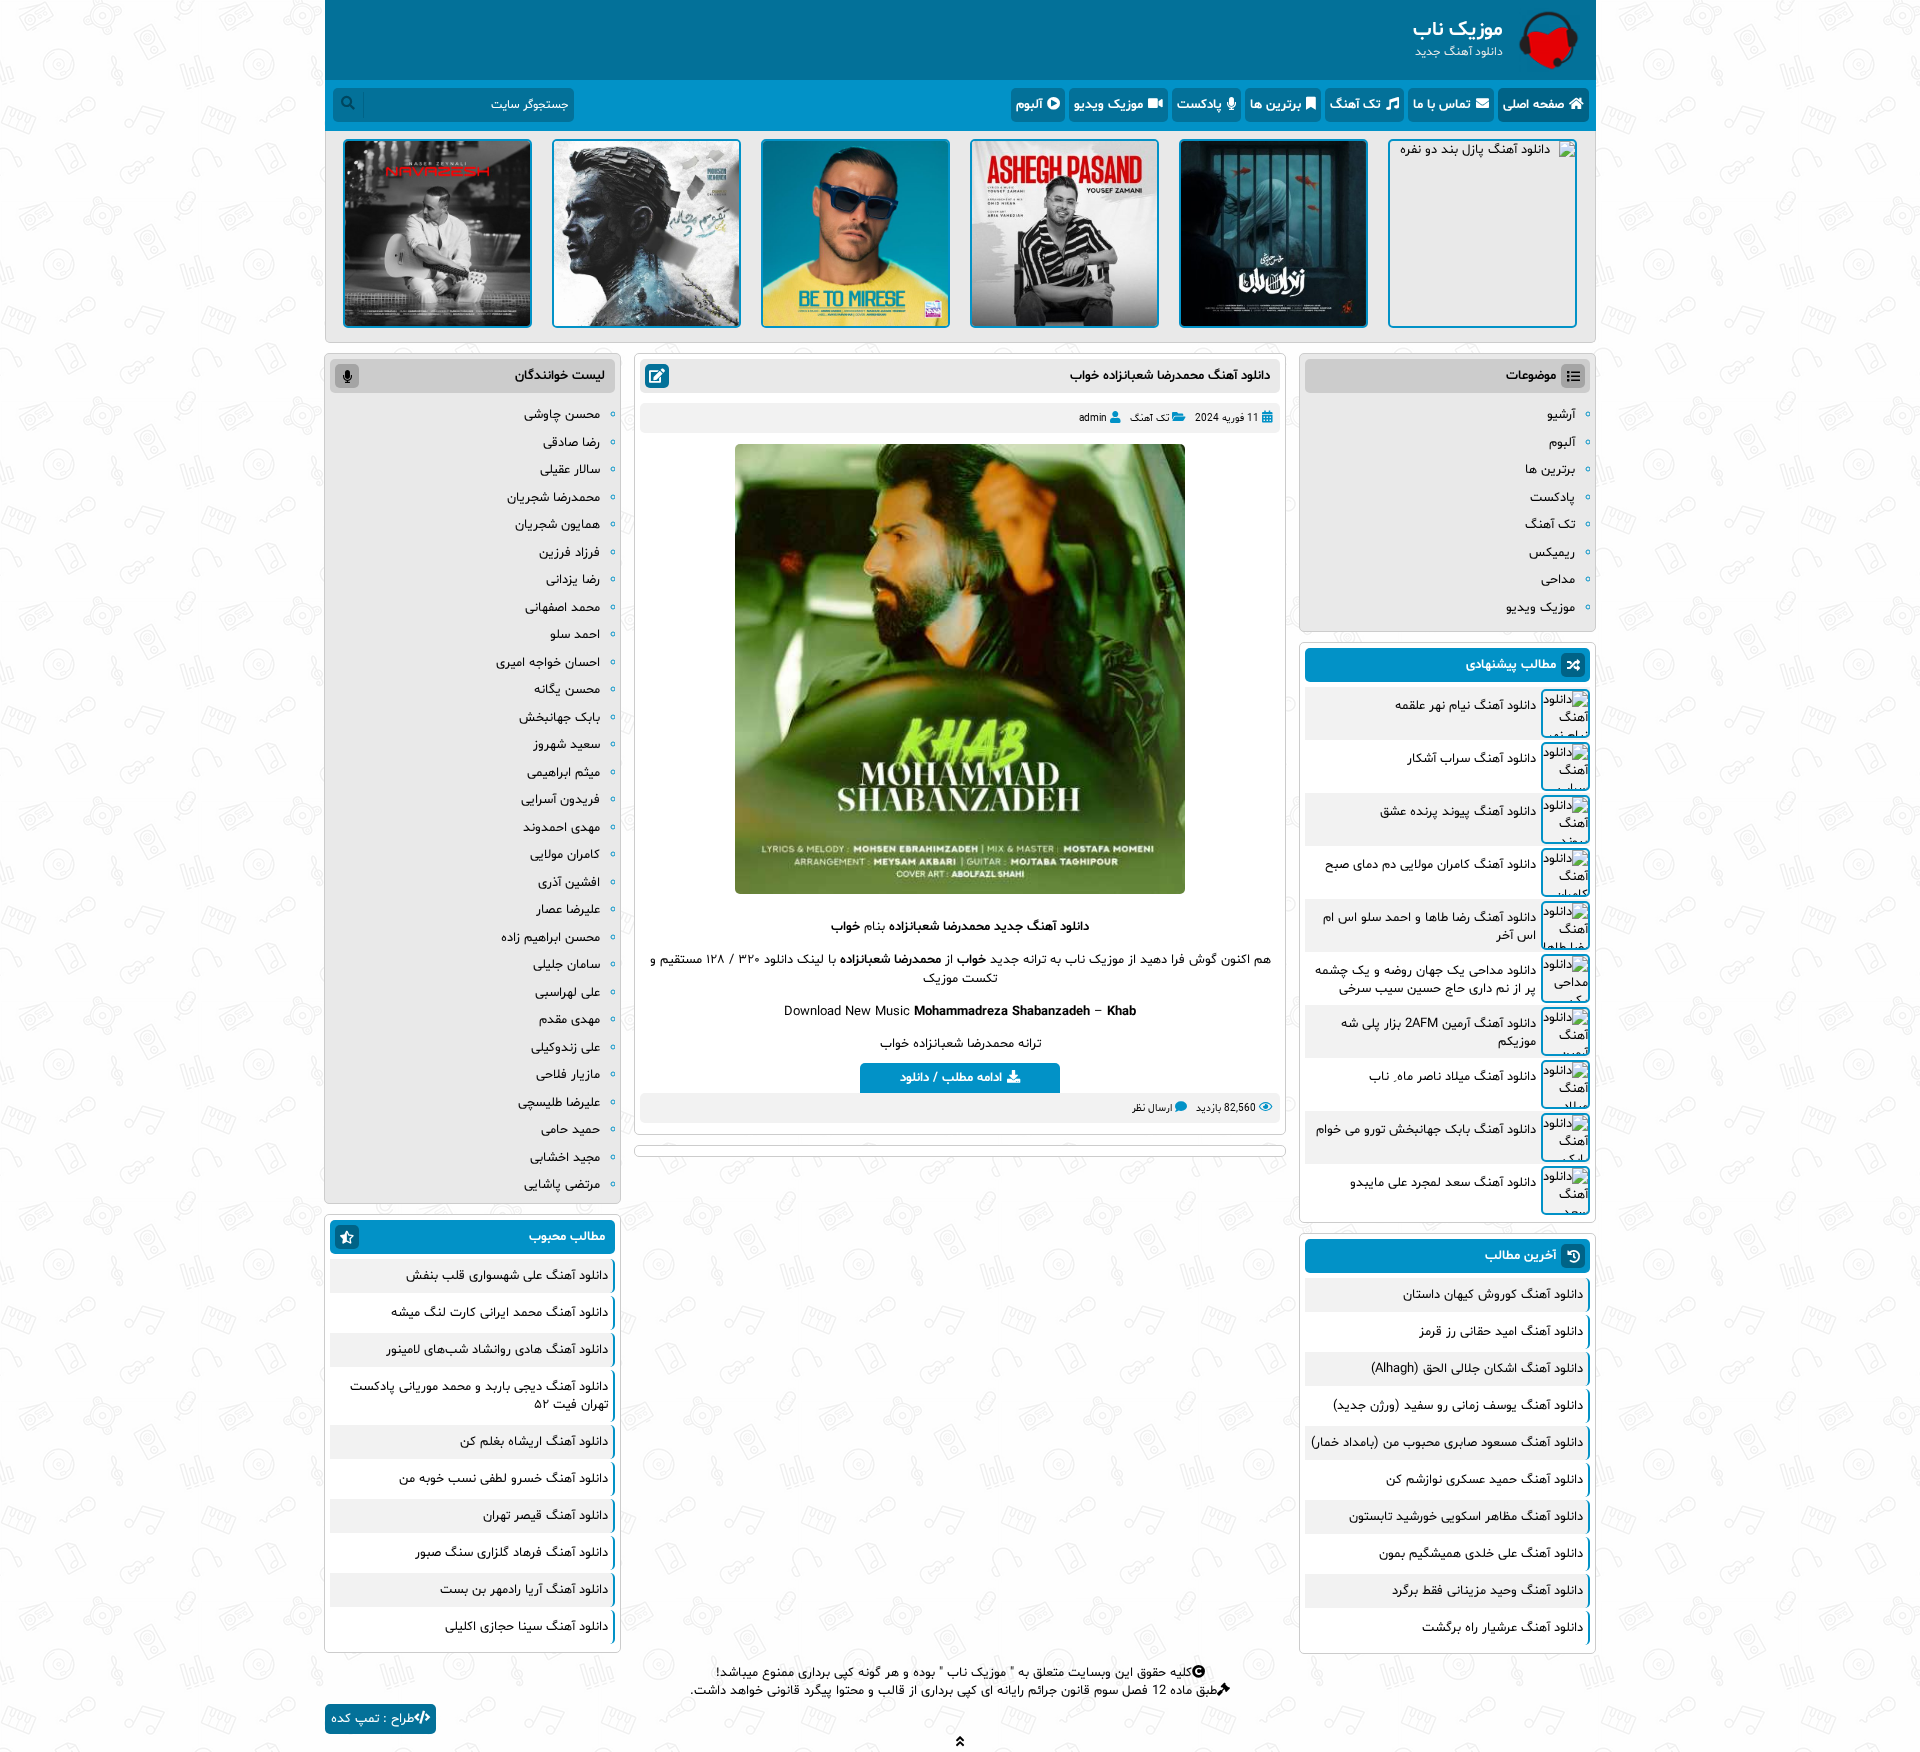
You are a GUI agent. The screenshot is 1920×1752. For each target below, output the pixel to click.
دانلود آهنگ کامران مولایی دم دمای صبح (1430, 865)
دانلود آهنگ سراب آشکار (1471, 759)
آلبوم (1029, 105)
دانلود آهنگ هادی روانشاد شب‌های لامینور (497, 1350)
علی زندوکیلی (565, 1048)
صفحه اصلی (1533, 105)
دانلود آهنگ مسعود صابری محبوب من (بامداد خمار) (1447, 1443)
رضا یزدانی (573, 580)
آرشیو (1561, 415)
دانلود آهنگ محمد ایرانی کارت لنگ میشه (499, 1313)
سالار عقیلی (570, 470)
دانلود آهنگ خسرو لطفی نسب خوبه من (503, 1479)
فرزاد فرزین (569, 553)
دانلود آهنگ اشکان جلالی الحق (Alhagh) (1477, 1369)
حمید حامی (570, 1130)
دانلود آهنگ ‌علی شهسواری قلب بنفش (507, 1276)
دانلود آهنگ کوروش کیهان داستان (1493, 1295)
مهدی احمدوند (561, 828)
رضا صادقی (571, 443)
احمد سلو (575, 635)
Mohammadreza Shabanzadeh (1002, 1012)
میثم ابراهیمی (563, 773)
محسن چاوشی (562, 415)
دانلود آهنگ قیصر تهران (545, 1516)
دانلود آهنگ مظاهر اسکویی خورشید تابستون (1466, 1517)
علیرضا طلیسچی (559, 1103)
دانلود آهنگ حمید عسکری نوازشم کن (1484, 1480)
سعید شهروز (566, 745)
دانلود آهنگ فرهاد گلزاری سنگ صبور (511, 1553)
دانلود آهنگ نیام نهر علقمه (1465, 706)
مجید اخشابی (565, 1158)
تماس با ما (1442, 105)
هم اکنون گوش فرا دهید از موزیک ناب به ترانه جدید (1128, 960)
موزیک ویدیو (1108, 105)
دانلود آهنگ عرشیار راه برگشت (1502, 1628)
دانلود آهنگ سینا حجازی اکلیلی (526, 1627)
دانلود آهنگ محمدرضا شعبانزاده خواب (1170, 376)
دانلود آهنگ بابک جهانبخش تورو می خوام (1426, 1130)
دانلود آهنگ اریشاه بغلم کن (534, 1442)
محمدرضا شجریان (553, 498)
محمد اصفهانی (562, 608)
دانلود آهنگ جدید (1041, 927)
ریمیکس (1552, 553)
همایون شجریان (557, 525)
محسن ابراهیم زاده (550, 938)
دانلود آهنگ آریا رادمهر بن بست (524, 1590)
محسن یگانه (567, 690)
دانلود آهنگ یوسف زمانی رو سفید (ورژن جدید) (1458, 1406)
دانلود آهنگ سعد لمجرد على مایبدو (1443, 1183)
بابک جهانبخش (559, 718)
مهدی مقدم (569, 1020)
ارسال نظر (1152, 1108)
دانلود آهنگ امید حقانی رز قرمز (1501, 1332)
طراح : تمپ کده (372, 1719)
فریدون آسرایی (560, 800)
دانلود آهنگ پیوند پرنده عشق (1458, 812)
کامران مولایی (565, 855)
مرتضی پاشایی (562, 1185)
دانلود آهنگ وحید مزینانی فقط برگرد (1487, 1591)
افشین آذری (569, 883)
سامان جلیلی (566, 965)
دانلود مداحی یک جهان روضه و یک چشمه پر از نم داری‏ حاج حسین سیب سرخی (1425, 980)
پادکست (1199, 105)
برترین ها (1275, 105)
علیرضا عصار (568, 910)
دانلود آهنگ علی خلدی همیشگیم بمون (1481, 1554)
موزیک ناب (976, 1673)
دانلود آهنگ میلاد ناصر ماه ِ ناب (1452, 1077)
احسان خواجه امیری (548, 663)
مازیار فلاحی (568, 1075)
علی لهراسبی (567, 993)
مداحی (1558, 580)
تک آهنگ (1355, 105)
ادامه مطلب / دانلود (951, 1078)
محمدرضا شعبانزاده (939, 927)
